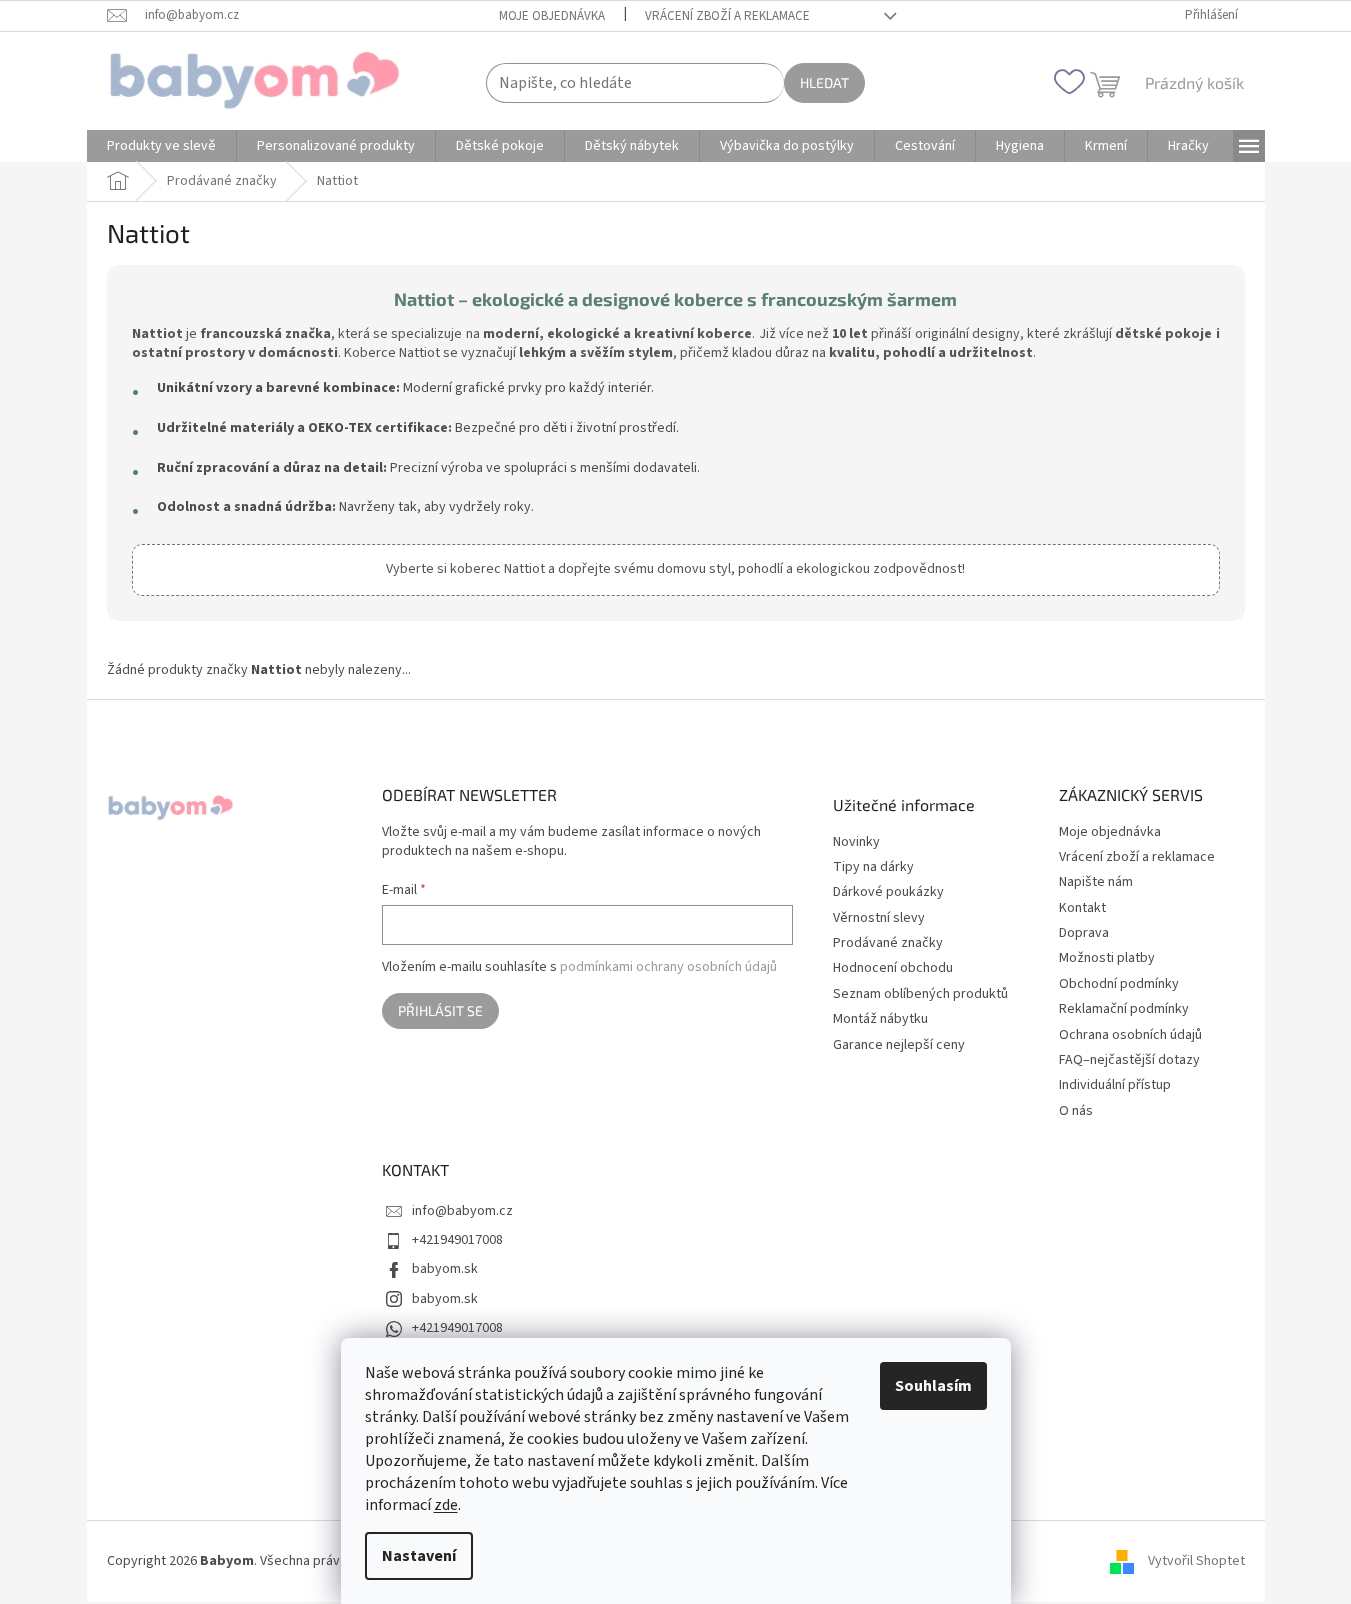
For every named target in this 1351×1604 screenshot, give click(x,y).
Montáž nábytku (880, 1019)
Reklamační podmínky (1124, 1009)
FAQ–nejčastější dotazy (1129, 1060)
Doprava (1084, 933)
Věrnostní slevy (879, 918)
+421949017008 (457, 1240)
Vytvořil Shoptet (1196, 1561)
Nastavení (419, 1556)
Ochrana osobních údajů (1130, 1035)
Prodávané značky (888, 943)
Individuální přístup (1115, 1085)
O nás (1076, 1111)
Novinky (856, 842)
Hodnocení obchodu (893, 968)
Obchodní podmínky (1119, 984)
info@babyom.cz (462, 1211)
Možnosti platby (1107, 958)
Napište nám (1096, 882)
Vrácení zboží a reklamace (727, 16)
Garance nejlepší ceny (899, 1045)
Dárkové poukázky (888, 892)
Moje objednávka (552, 16)
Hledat (824, 82)
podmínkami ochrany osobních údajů (668, 967)
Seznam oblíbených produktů (920, 994)
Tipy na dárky (873, 867)
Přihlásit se (440, 1010)
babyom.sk (445, 1269)
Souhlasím (933, 1386)
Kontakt (1082, 908)
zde (446, 1505)
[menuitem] (161, 146)
